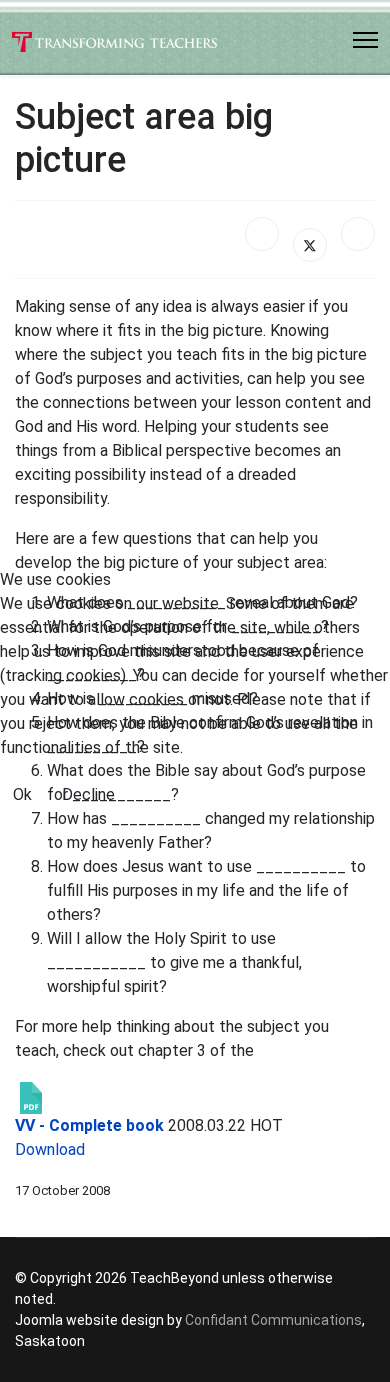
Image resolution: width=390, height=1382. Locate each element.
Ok (22, 794)
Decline (88, 794)
